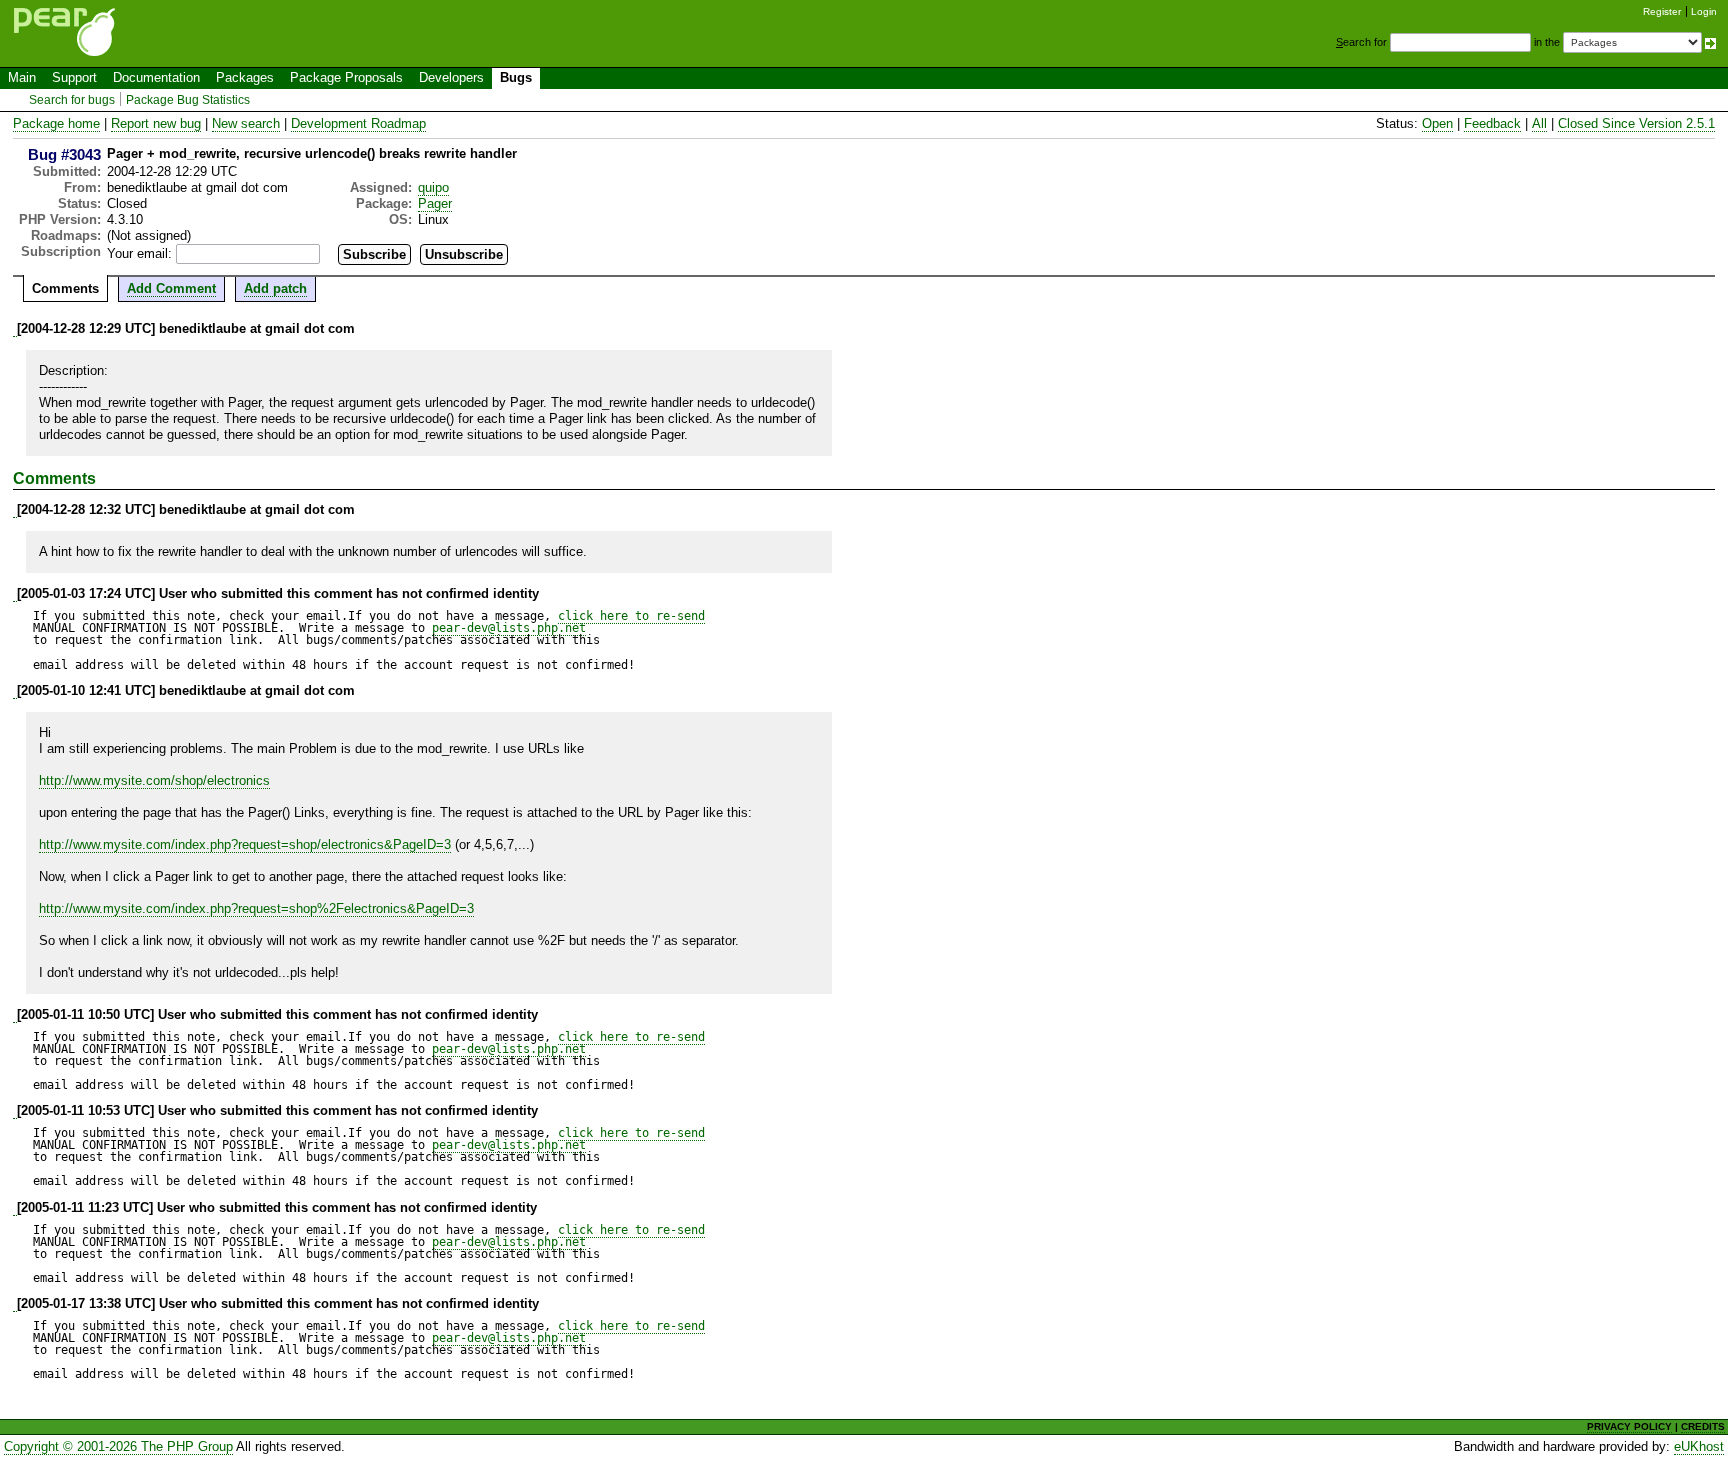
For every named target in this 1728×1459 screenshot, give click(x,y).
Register (1662, 11)
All (1539, 123)
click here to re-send (631, 616)
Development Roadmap (358, 123)
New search (246, 123)
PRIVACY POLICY (1629, 1426)
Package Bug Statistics (188, 100)
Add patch (275, 288)
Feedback (1492, 123)
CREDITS (1703, 1426)
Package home (56, 123)
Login (1704, 11)
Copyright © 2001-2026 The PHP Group (118, 1446)
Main (22, 77)
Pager (435, 203)
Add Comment (171, 288)
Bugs (516, 77)
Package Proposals (346, 77)
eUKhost (1699, 1446)
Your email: (139, 253)
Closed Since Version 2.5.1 (1636, 123)
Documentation (156, 77)
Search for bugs (72, 100)
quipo (433, 187)
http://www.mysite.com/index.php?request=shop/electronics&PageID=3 (245, 844)
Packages (245, 77)
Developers (451, 77)
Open (1437, 123)
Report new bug (156, 123)
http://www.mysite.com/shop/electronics (154, 780)
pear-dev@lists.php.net (509, 628)
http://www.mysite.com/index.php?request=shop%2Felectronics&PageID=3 (256, 908)
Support (74, 77)
